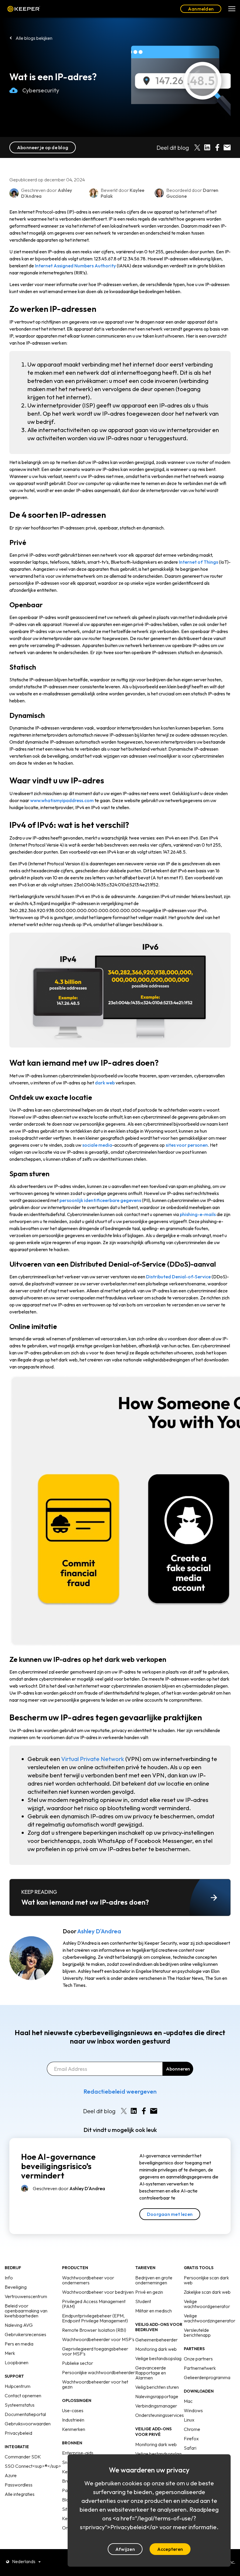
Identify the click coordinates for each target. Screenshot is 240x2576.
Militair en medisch (154, 2311)
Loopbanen (17, 2362)
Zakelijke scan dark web (207, 2292)
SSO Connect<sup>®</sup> (33, 2466)
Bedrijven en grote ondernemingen (154, 2280)
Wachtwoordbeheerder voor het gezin (95, 2384)
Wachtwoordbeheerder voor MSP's (98, 2339)
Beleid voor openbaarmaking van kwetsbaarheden (26, 2311)
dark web (105, 1083)
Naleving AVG (19, 2325)
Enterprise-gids (78, 2453)
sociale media (97, 1145)
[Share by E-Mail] (227, 147)
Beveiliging (16, 2287)
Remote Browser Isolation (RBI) (94, 2330)
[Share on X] (197, 147)
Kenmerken (74, 2429)
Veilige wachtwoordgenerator (207, 2304)
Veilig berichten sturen (157, 2387)
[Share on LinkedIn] (207, 147)
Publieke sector (78, 2363)
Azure (11, 2475)
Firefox (191, 2439)
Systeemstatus (20, 2405)
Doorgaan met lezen (170, 2214)
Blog (67, 2500)
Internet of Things (198, 562)
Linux (189, 2420)
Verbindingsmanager (156, 2406)
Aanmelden (201, 9)
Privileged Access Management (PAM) (94, 2304)
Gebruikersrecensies (25, 2334)
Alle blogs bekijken (34, 38)
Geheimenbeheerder (156, 2340)
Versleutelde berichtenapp (197, 2332)
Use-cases (73, 2410)
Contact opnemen (23, 2396)
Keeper (24, 9)
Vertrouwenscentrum (26, 2296)
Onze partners (198, 2359)
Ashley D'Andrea (99, 1931)
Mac (188, 2401)
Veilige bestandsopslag (158, 2358)
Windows (193, 2410)
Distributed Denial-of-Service (178, 1277)
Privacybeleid (18, 2433)
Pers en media (19, 2344)
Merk (10, 2353)
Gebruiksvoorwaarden (28, 2424)
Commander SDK (23, 2457)
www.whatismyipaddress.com (62, 800)
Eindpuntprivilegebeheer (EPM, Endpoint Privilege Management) (95, 2318)
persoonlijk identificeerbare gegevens (100, 1200)
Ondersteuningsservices (160, 2415)
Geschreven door (69, 2188)
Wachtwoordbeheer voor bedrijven (98, 2292)
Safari (190, 2448)
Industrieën (73, 2420)
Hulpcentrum (18, 2386)
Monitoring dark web (156, 2349)
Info (9, 2278)
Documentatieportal (25, 2414)
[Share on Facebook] (217, 147)
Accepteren (170, 2549)
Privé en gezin (149, 2292)
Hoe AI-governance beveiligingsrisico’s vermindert (58, 2166)
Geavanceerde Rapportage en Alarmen (151, 2373)
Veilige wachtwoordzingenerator (210, 2318)
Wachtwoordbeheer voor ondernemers (88, 2280)
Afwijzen (125, 2549)
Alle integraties (20, 2494)
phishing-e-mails (198, 1214)
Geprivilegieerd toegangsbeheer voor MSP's (95, 2351)
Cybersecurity (41, 90)
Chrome (192, 2429)
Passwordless (19, 2485)
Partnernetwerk (200, 2368)
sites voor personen (187, 1145)
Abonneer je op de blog (43, 147)
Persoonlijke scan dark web (206, 2280)
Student (143, 2301)
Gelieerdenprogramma (207, 2377)
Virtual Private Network (93, 1759)
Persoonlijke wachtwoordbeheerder (98, 2372)
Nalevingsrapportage (157, 2396)
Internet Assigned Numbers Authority (75, 266)
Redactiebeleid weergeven (120, 2091)
